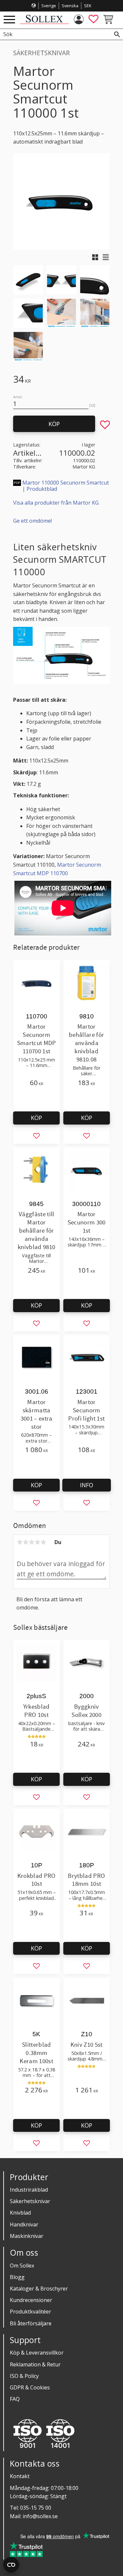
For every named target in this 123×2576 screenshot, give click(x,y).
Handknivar (24, 2224)
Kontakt (20, 2476)
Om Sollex (22, 2266)
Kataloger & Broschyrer (39, 2289)
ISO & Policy (24, 2376)
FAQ (15, 2399)
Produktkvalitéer (31, 2312)
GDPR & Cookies (30, 2387)
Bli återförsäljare (31, 2323)
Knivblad (20, 2213)
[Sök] (117, 34)
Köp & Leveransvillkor (37, 2353)
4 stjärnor (37, 1542)
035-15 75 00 (36, 2508)
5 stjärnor (43, 1542)
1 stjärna (20, 1542)
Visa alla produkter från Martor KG (56, 503)
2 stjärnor (26, 1542)
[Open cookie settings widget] (11, 2565)
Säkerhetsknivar (30, 2201)
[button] (9, 20)
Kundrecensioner (31, 2300)
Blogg (17, 2277)
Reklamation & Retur (35, 2364)
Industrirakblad (29, 2190)
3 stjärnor (31, 1542)
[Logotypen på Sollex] (44, 22)
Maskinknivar (27, 2236)
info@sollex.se (40, 2516)
